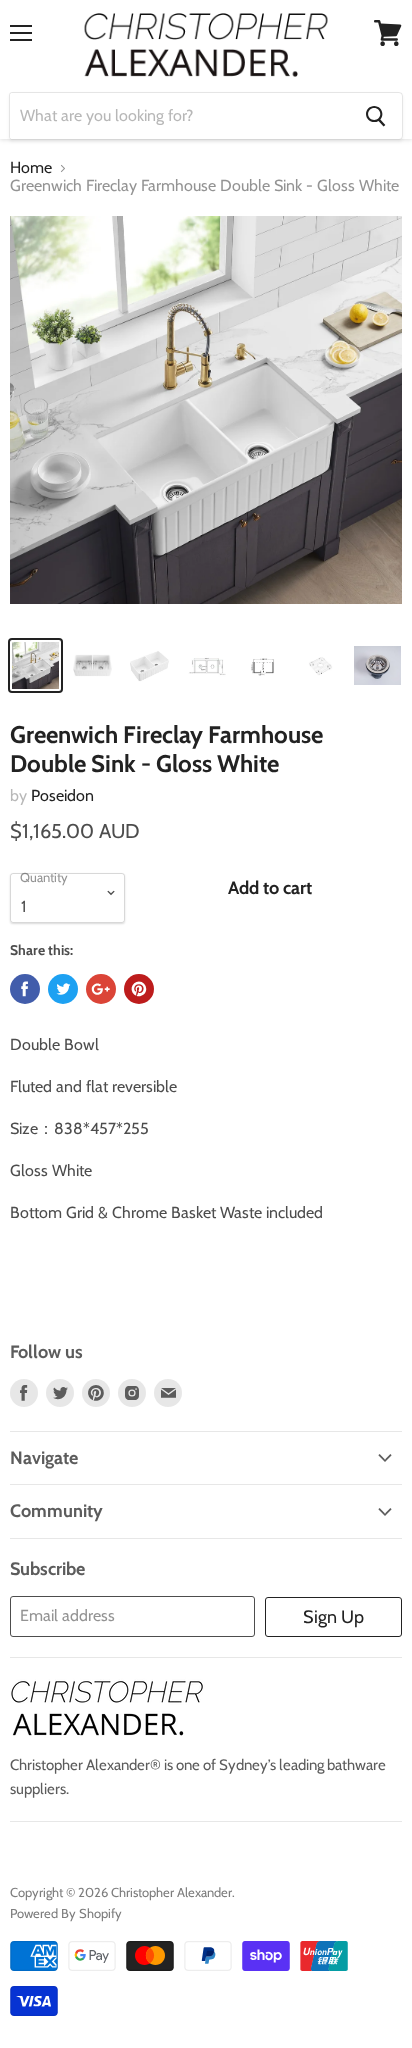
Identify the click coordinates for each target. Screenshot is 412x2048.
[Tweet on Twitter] (63, 989)
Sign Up (333, 1617)
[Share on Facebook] (25, 989)
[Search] (375, 116)
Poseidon (62, 795)
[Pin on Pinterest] (139, 989)
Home (31, 168)
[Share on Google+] (101, 989)
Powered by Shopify (66, 1913)
